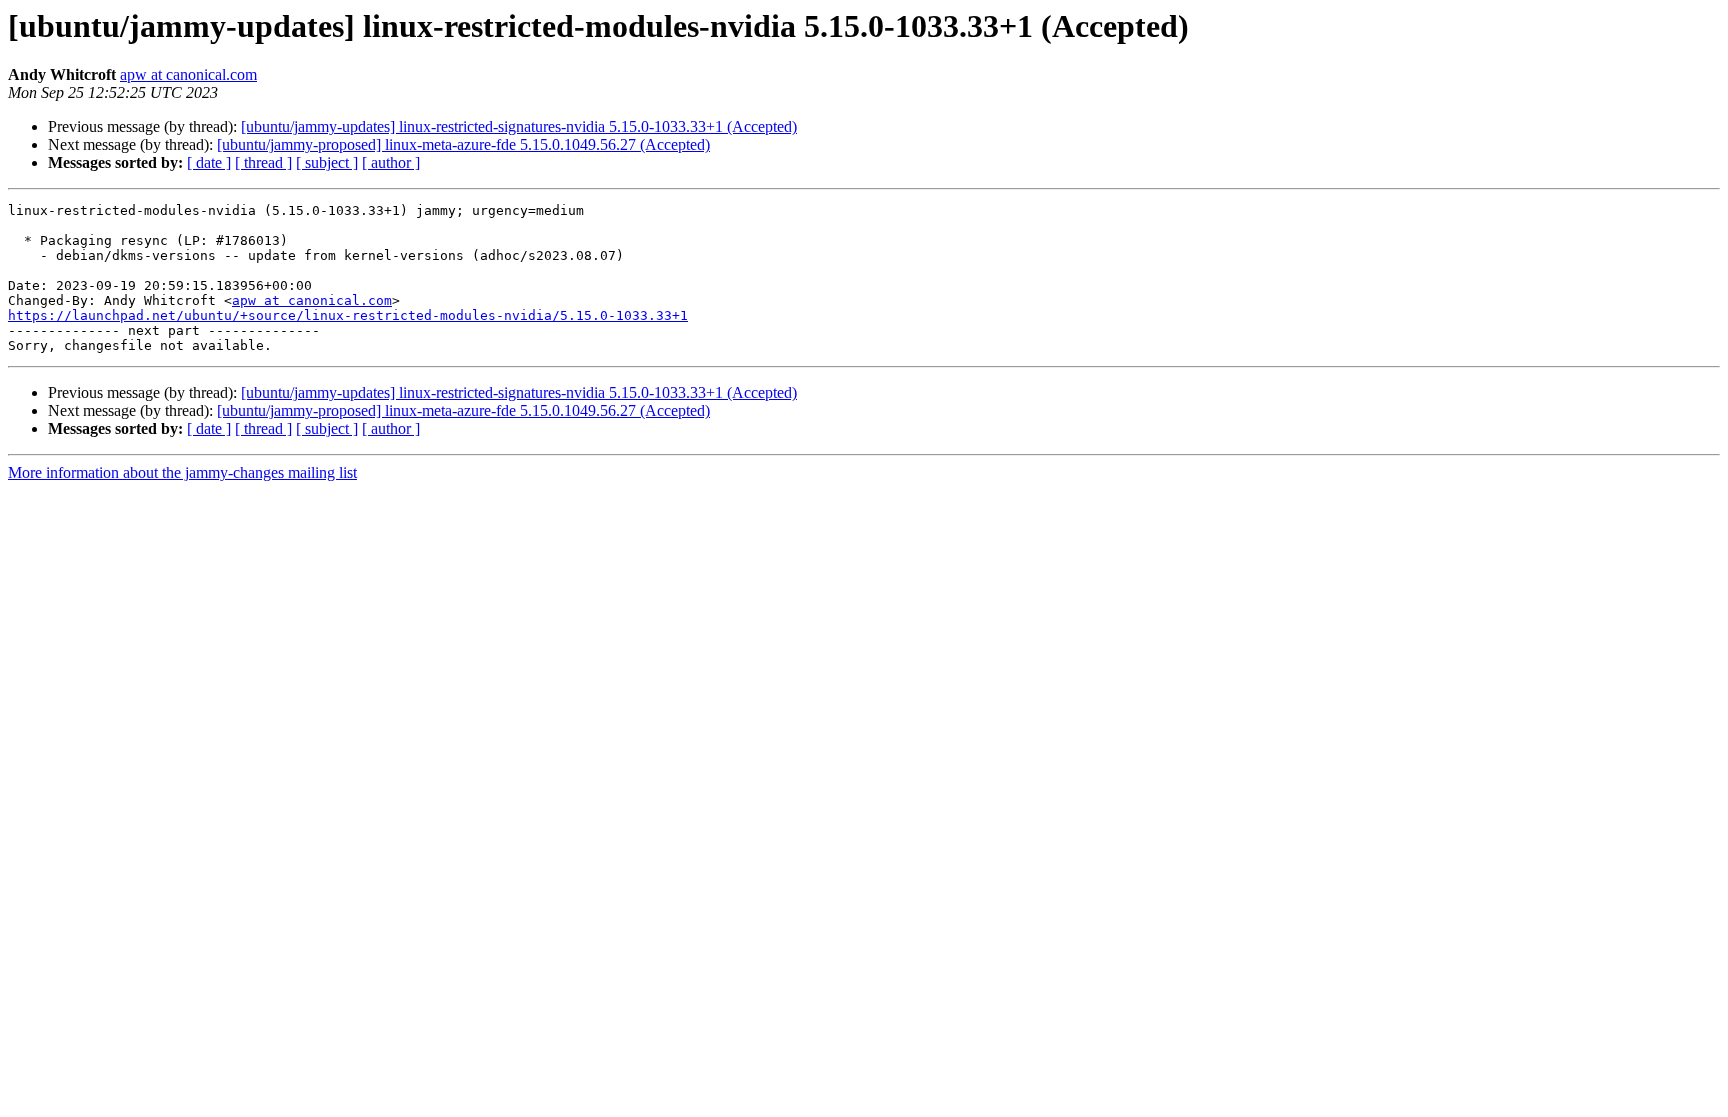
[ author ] (391, 162)
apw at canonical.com (188, 74)
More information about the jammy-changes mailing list (182, 472)
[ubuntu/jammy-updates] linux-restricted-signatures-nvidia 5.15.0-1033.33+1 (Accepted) (519, 126)
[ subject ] (327, 162)
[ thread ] (263, 162)
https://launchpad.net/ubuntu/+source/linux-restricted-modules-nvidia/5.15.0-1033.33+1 (348, 315)
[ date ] (209, 162)
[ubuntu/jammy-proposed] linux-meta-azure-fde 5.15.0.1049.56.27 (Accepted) (463, 144)
